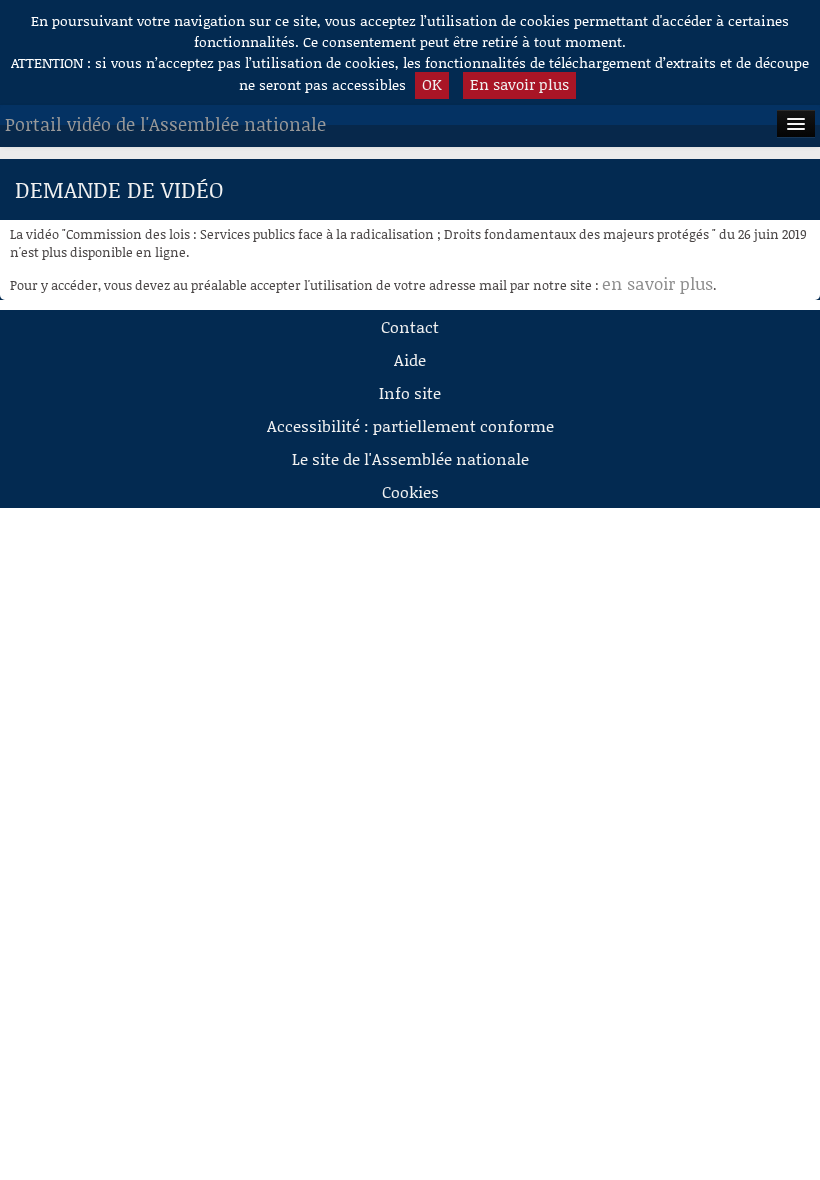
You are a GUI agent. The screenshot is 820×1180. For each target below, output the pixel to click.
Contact (410, 326)
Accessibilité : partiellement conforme (410, 425)
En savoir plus (519, 84)
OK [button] (432, 84)
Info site (410, 392)
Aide (410, 359)
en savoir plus (657, 283)
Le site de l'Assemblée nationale (410, 458)
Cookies (410, 491)
